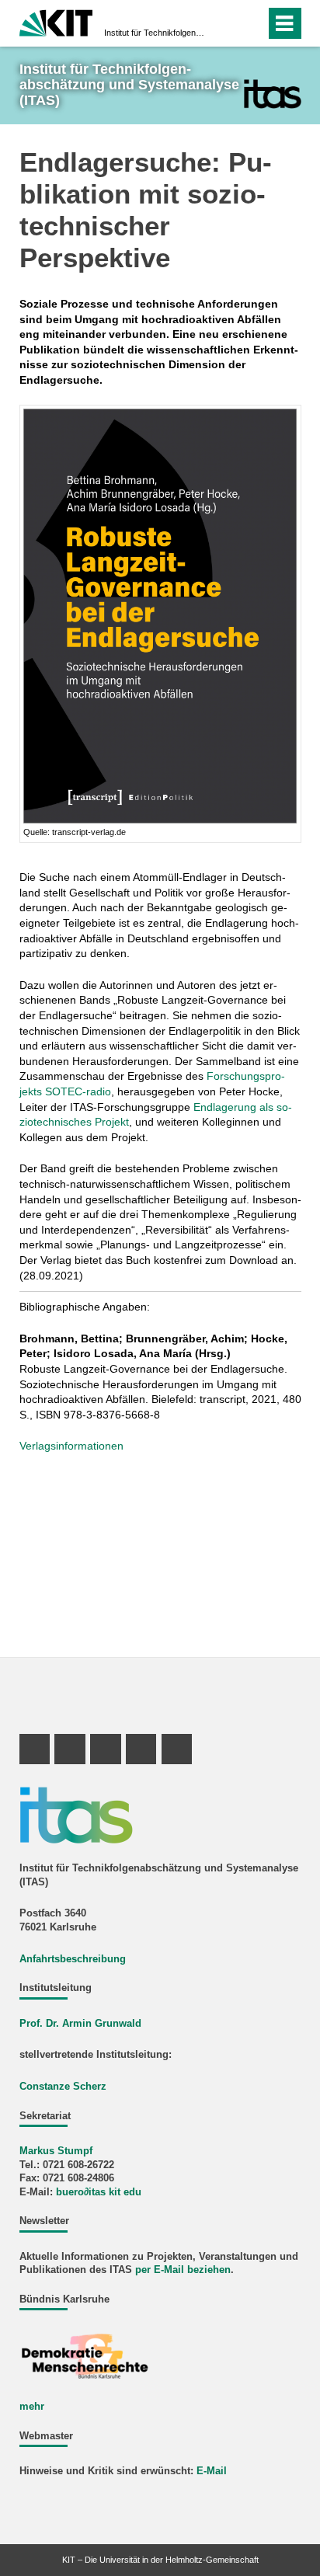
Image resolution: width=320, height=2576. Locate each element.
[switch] (226, 23)
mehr (32, 2407)
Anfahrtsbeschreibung (73, 1959)
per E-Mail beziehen (183, 2270)
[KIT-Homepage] (56, 21)
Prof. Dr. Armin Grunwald (80, 2024)
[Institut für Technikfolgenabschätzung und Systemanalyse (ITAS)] (272, 94)
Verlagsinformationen (71, 1446)
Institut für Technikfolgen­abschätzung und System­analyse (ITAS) (155, 33)
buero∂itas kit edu (99, 2192)
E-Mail (212, 2471)
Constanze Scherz (63, 2087)
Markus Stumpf (56, 2151)
